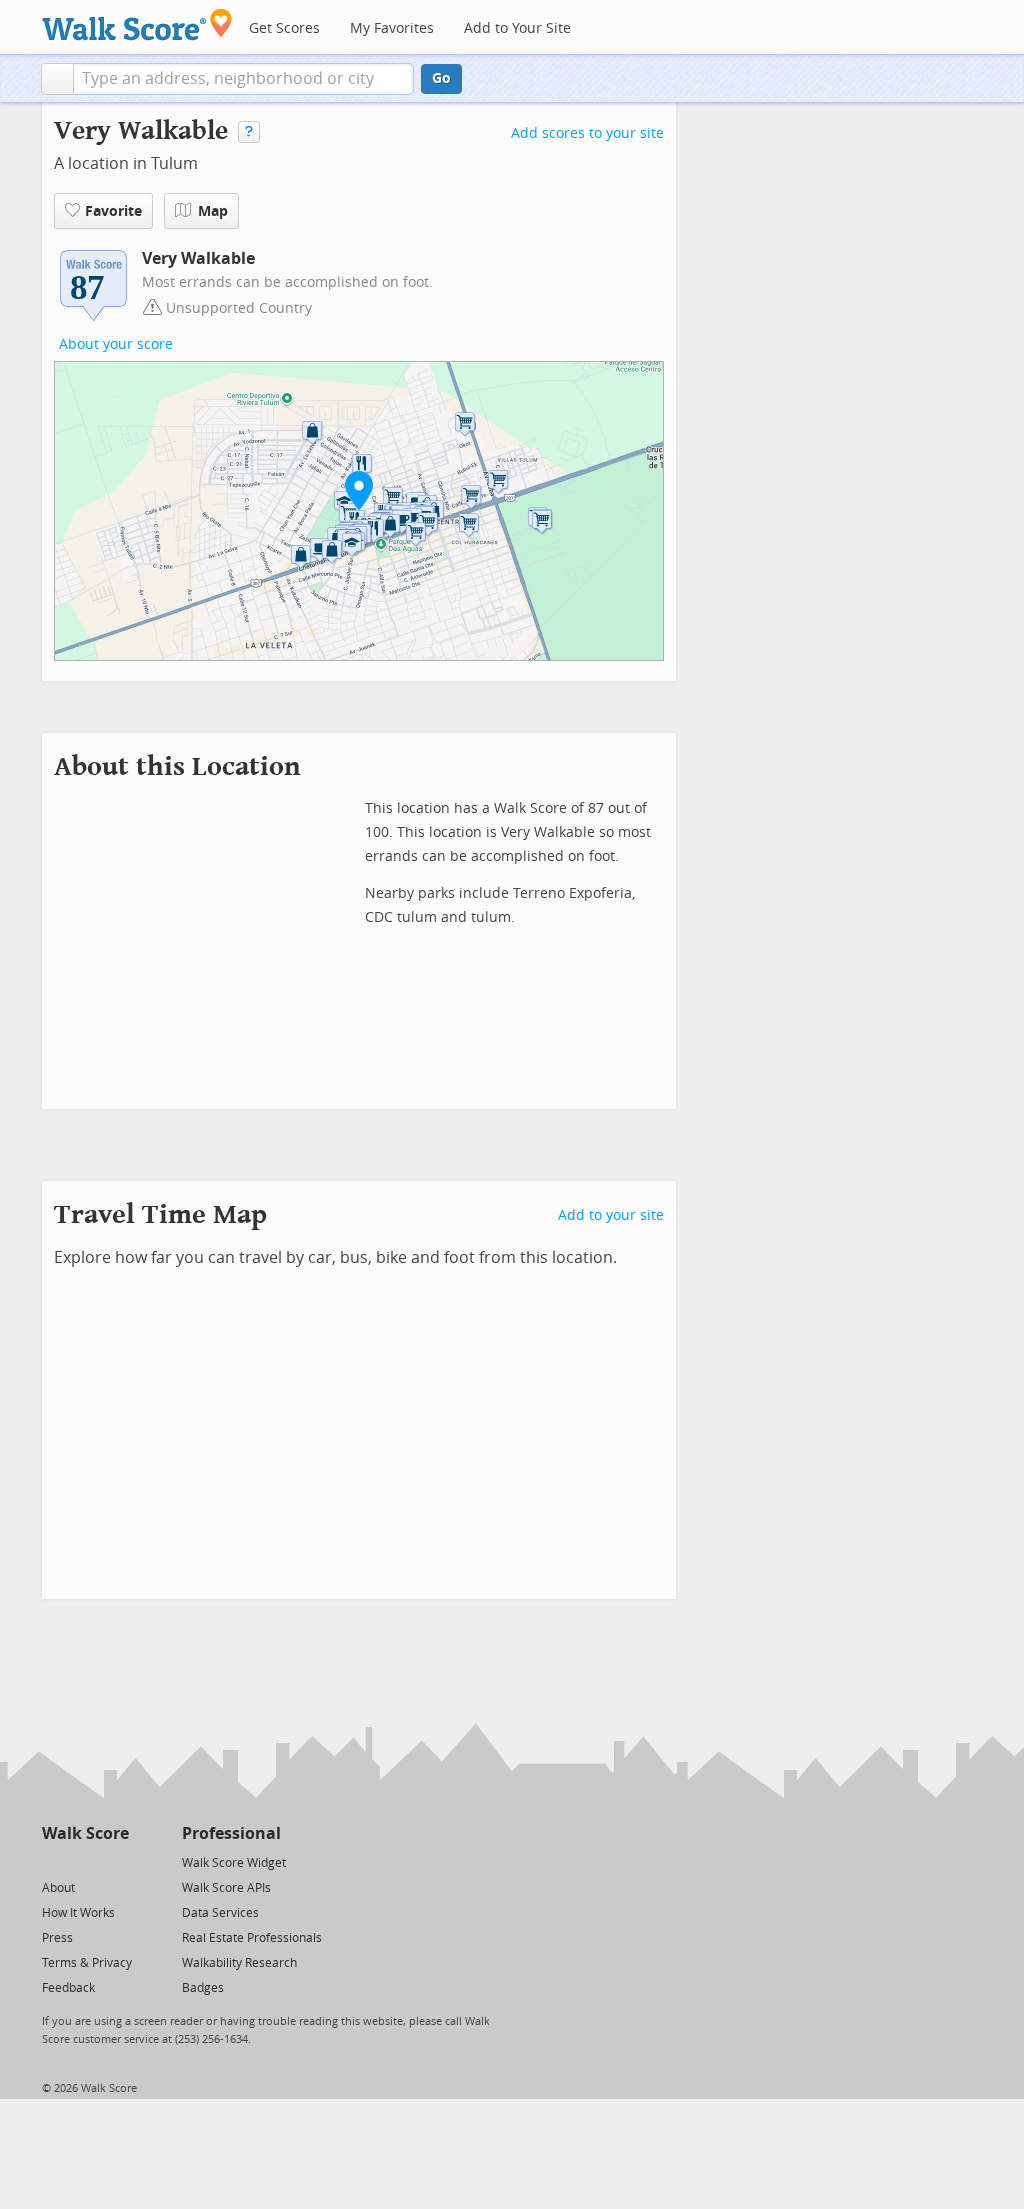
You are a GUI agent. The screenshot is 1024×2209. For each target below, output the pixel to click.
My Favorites (392, 28)
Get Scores (284, 28)
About (58, 1888)
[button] (57, 79)
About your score (116, 344)
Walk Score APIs (226, 1888)
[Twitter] (53, 1861)
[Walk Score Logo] (137, 24)
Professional (231, 1833)
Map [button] (213, 211)
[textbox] (243, 79)
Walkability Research (239, 1963)
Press (57, 1938)
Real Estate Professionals (252, 1938)
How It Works (78, 1913)
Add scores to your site (587, 133)
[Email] (115, 1861)
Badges (203, 1988)
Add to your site (611, 1215)
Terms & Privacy (87, 1963)
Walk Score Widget (234, 1863)
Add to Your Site (517, 28)
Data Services (220, 1913)
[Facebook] (84, 1861)
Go (441, 78)
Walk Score (85, 1833)
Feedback (68, 1988)
